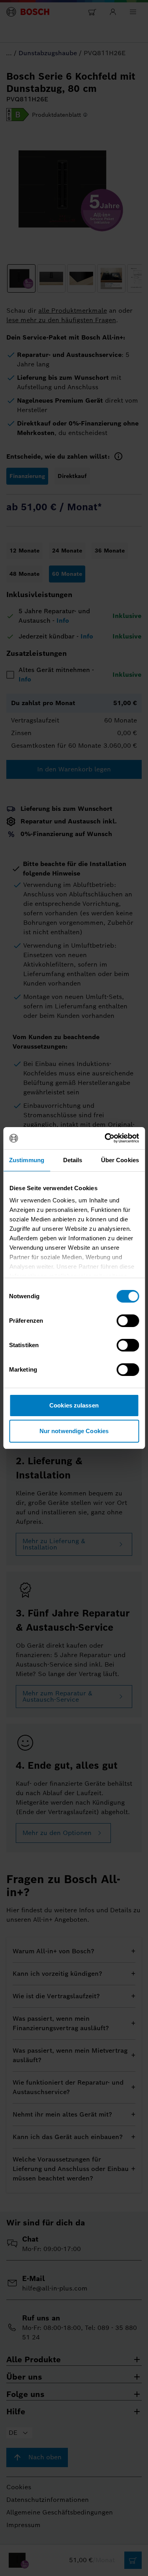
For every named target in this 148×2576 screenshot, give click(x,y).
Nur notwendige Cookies (74, 1431)
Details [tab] (73, 1160)
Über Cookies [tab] (120, 1160)
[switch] (128, 1321)
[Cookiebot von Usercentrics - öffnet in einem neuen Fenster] (105, 1138)
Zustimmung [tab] (27, 1160)
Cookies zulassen (74, 1405)
